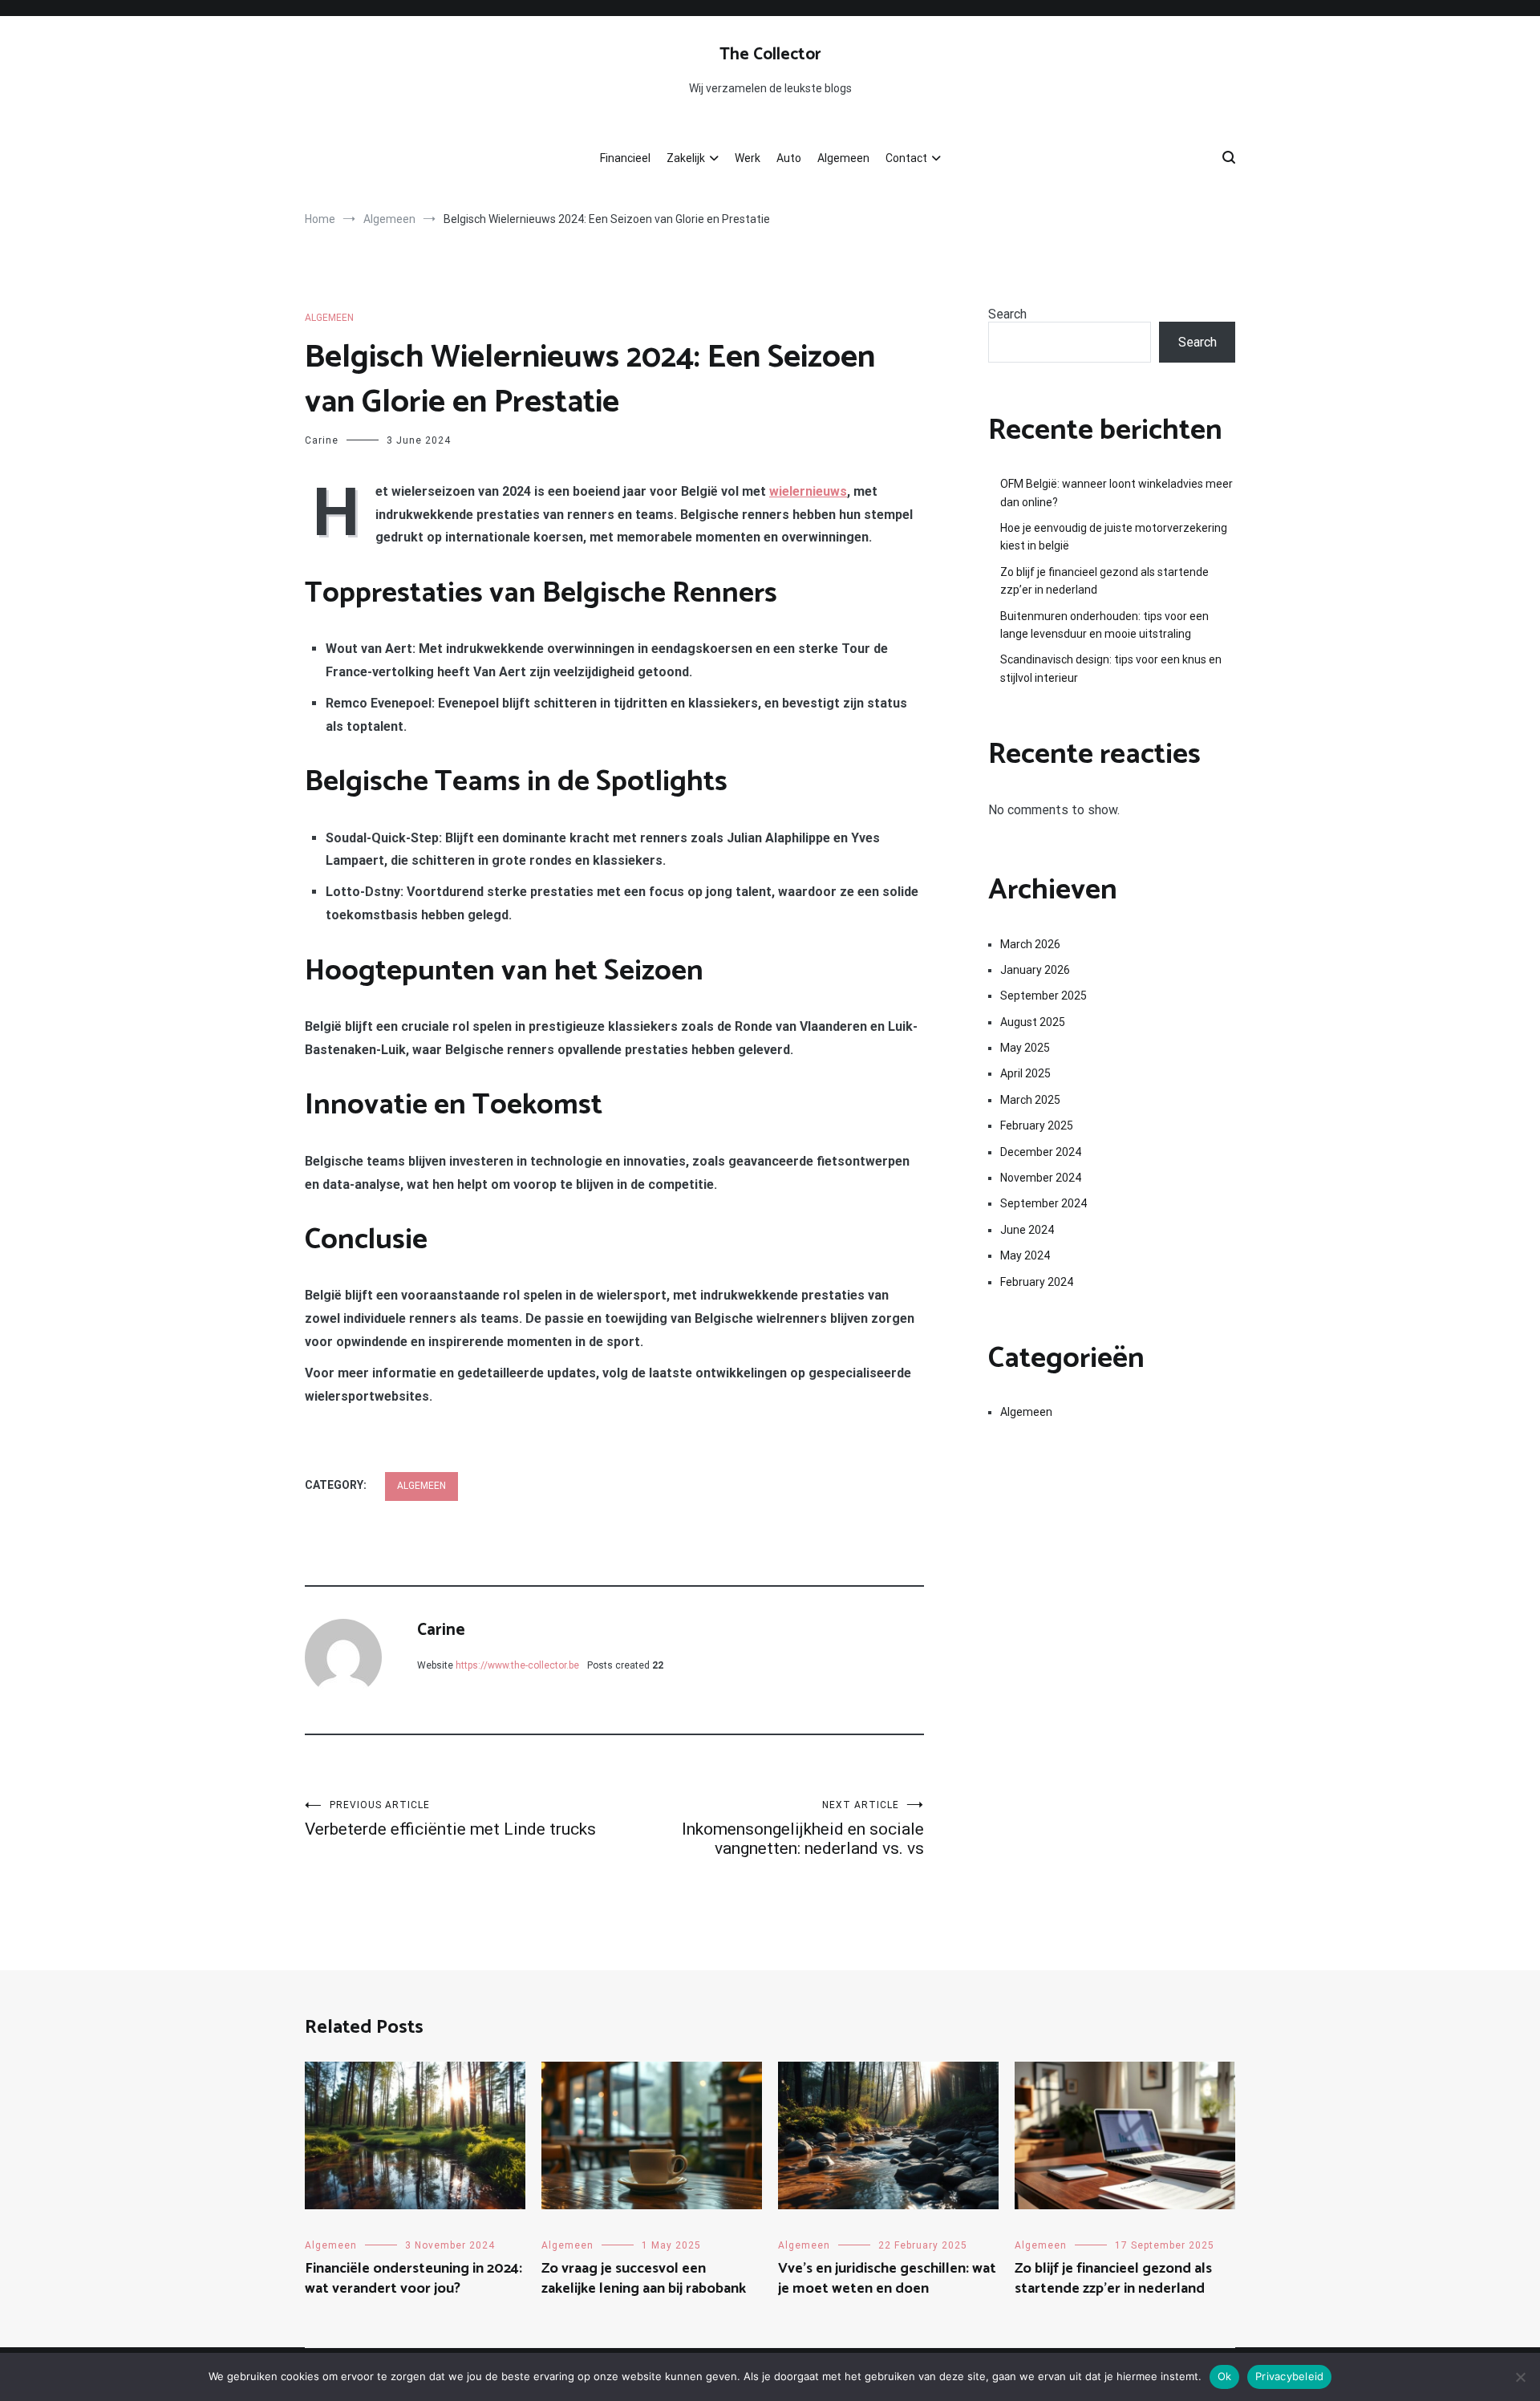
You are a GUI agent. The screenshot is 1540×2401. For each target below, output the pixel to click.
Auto (789, 158)
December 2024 (1041, 1152)
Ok (1225, 2376)
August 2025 (1033, 1022)
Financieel (625, 158)
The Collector (770, 55)
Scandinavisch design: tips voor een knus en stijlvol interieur (1111, 668)
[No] (1520, 2377)
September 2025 (1044, 996)
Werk (748, 158)
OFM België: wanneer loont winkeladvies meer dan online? (1116, 493)
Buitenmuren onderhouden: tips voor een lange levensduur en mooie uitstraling (1104, 625)
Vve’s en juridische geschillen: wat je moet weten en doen (887, 2279)
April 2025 (1025, 1073)
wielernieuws (808, 491)
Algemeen (843, 158)
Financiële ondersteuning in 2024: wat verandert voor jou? (413, 2279)
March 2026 (1030, 944)
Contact (906, 158)
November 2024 (1041, 1178)
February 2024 (1037, 1282)
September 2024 (1044, 1203)
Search (1007, 314)
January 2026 (1035, 970)
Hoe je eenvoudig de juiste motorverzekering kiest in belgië (1114, 537)
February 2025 (1037, 1125)
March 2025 (1030, 1100)
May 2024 (1025, 1255)
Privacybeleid (1289, 2376)
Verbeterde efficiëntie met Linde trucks (450, 1819)
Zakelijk (686, 158)
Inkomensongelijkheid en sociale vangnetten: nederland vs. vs (803, 1829)
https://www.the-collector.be (517, 1665)
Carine (322, 440)
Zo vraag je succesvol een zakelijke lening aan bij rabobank (644, 2279)
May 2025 (1025, 1048)
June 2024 (1027, 1230)
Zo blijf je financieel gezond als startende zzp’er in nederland (1104, 581)
